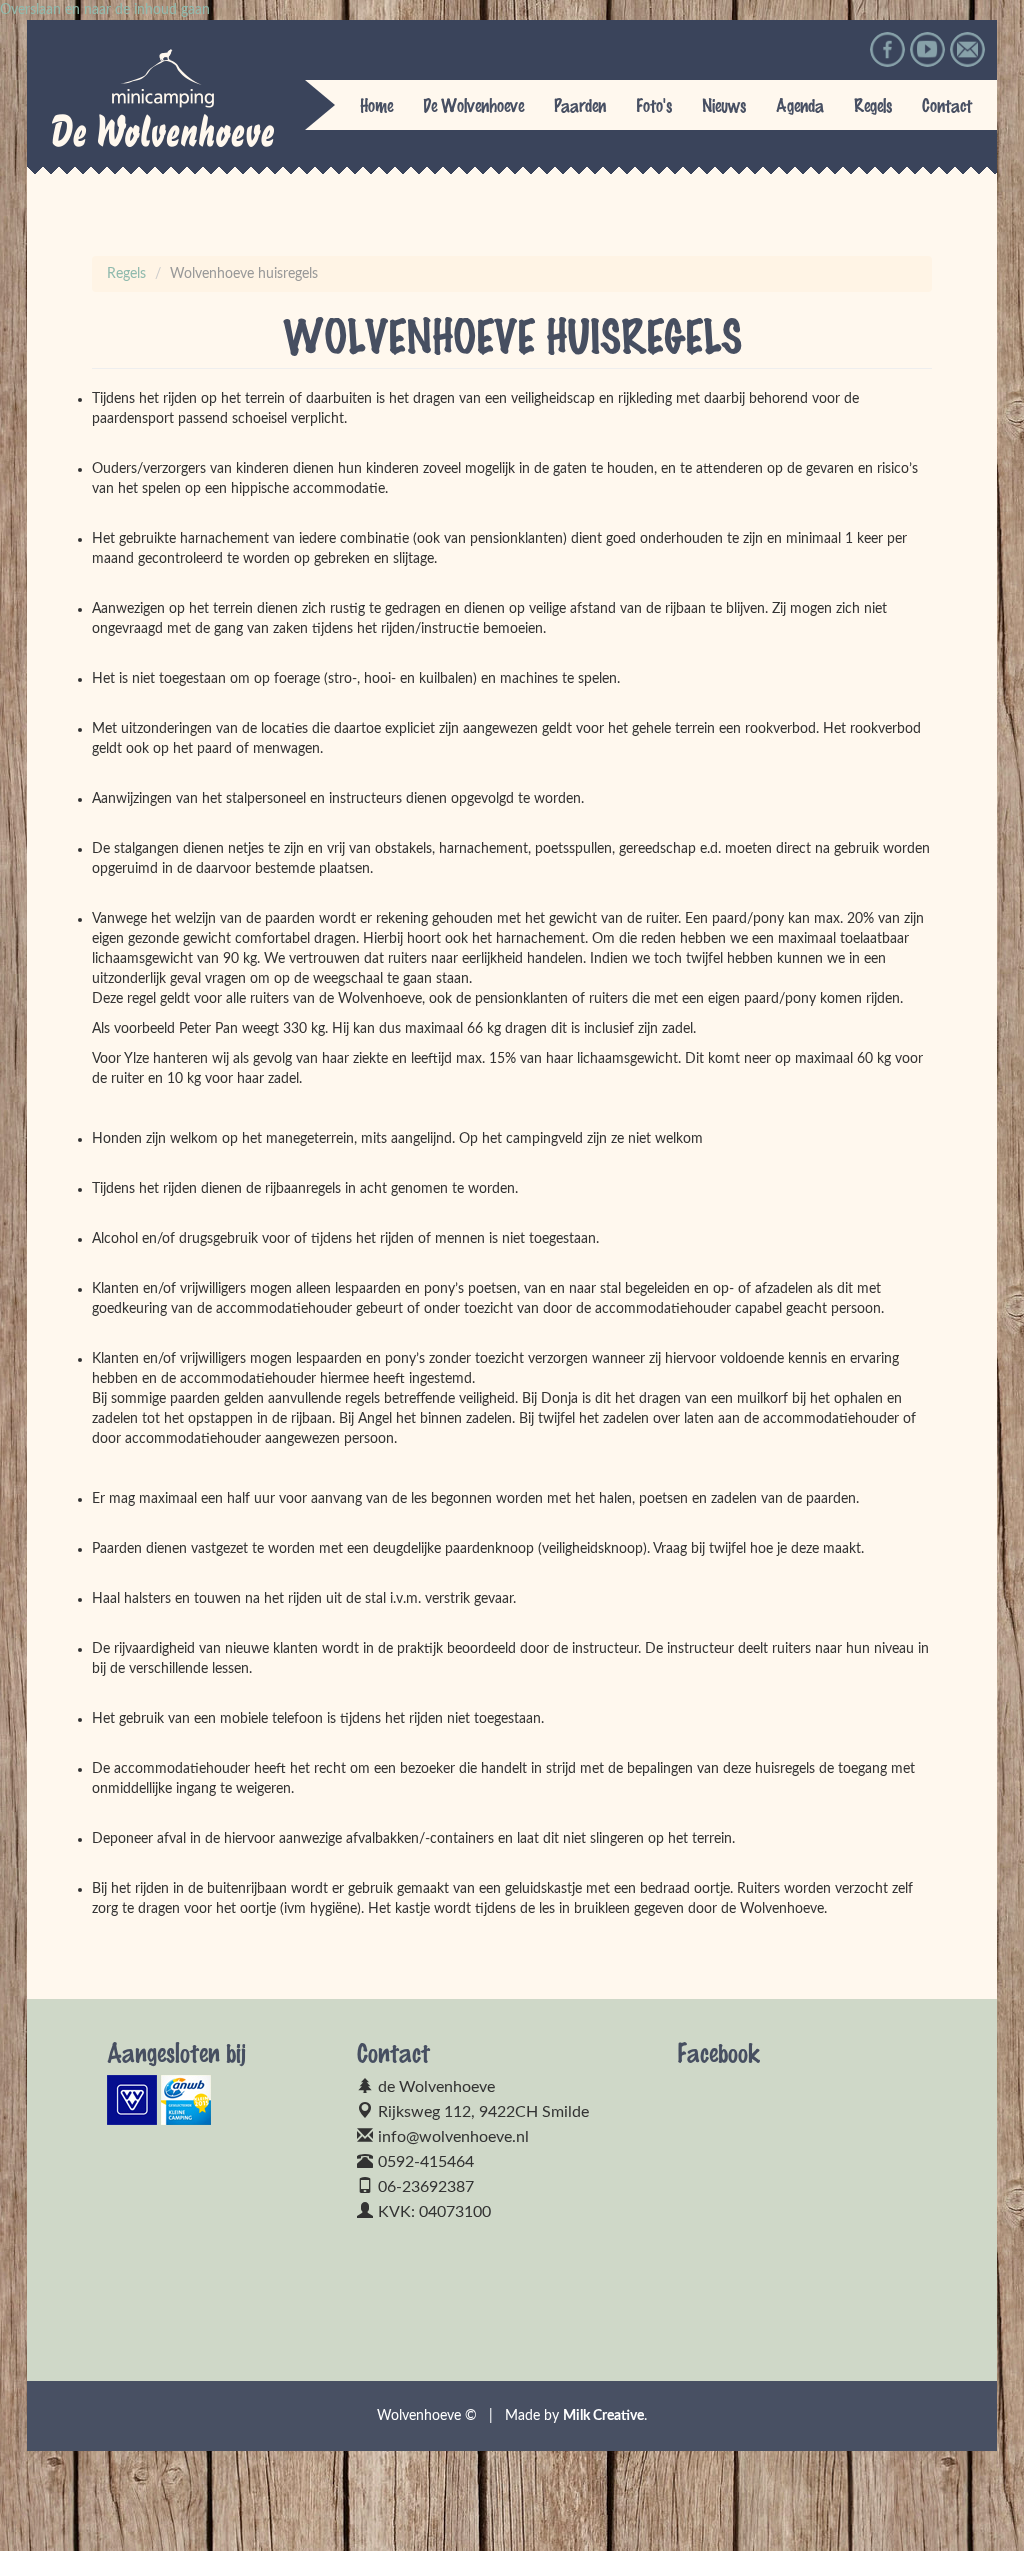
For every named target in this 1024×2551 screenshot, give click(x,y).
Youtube (927, 49)
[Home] (158, 98)
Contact (947, 104)
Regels (873, 104)
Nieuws (724, 104)
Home (376, 104)
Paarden (580, 104)
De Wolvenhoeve (473, 104)
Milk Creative (603, 2416)
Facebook (887, 49)
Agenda (800, 104)
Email (967, 49)
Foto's (654, 104)
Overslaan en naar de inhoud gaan (105, 10)
